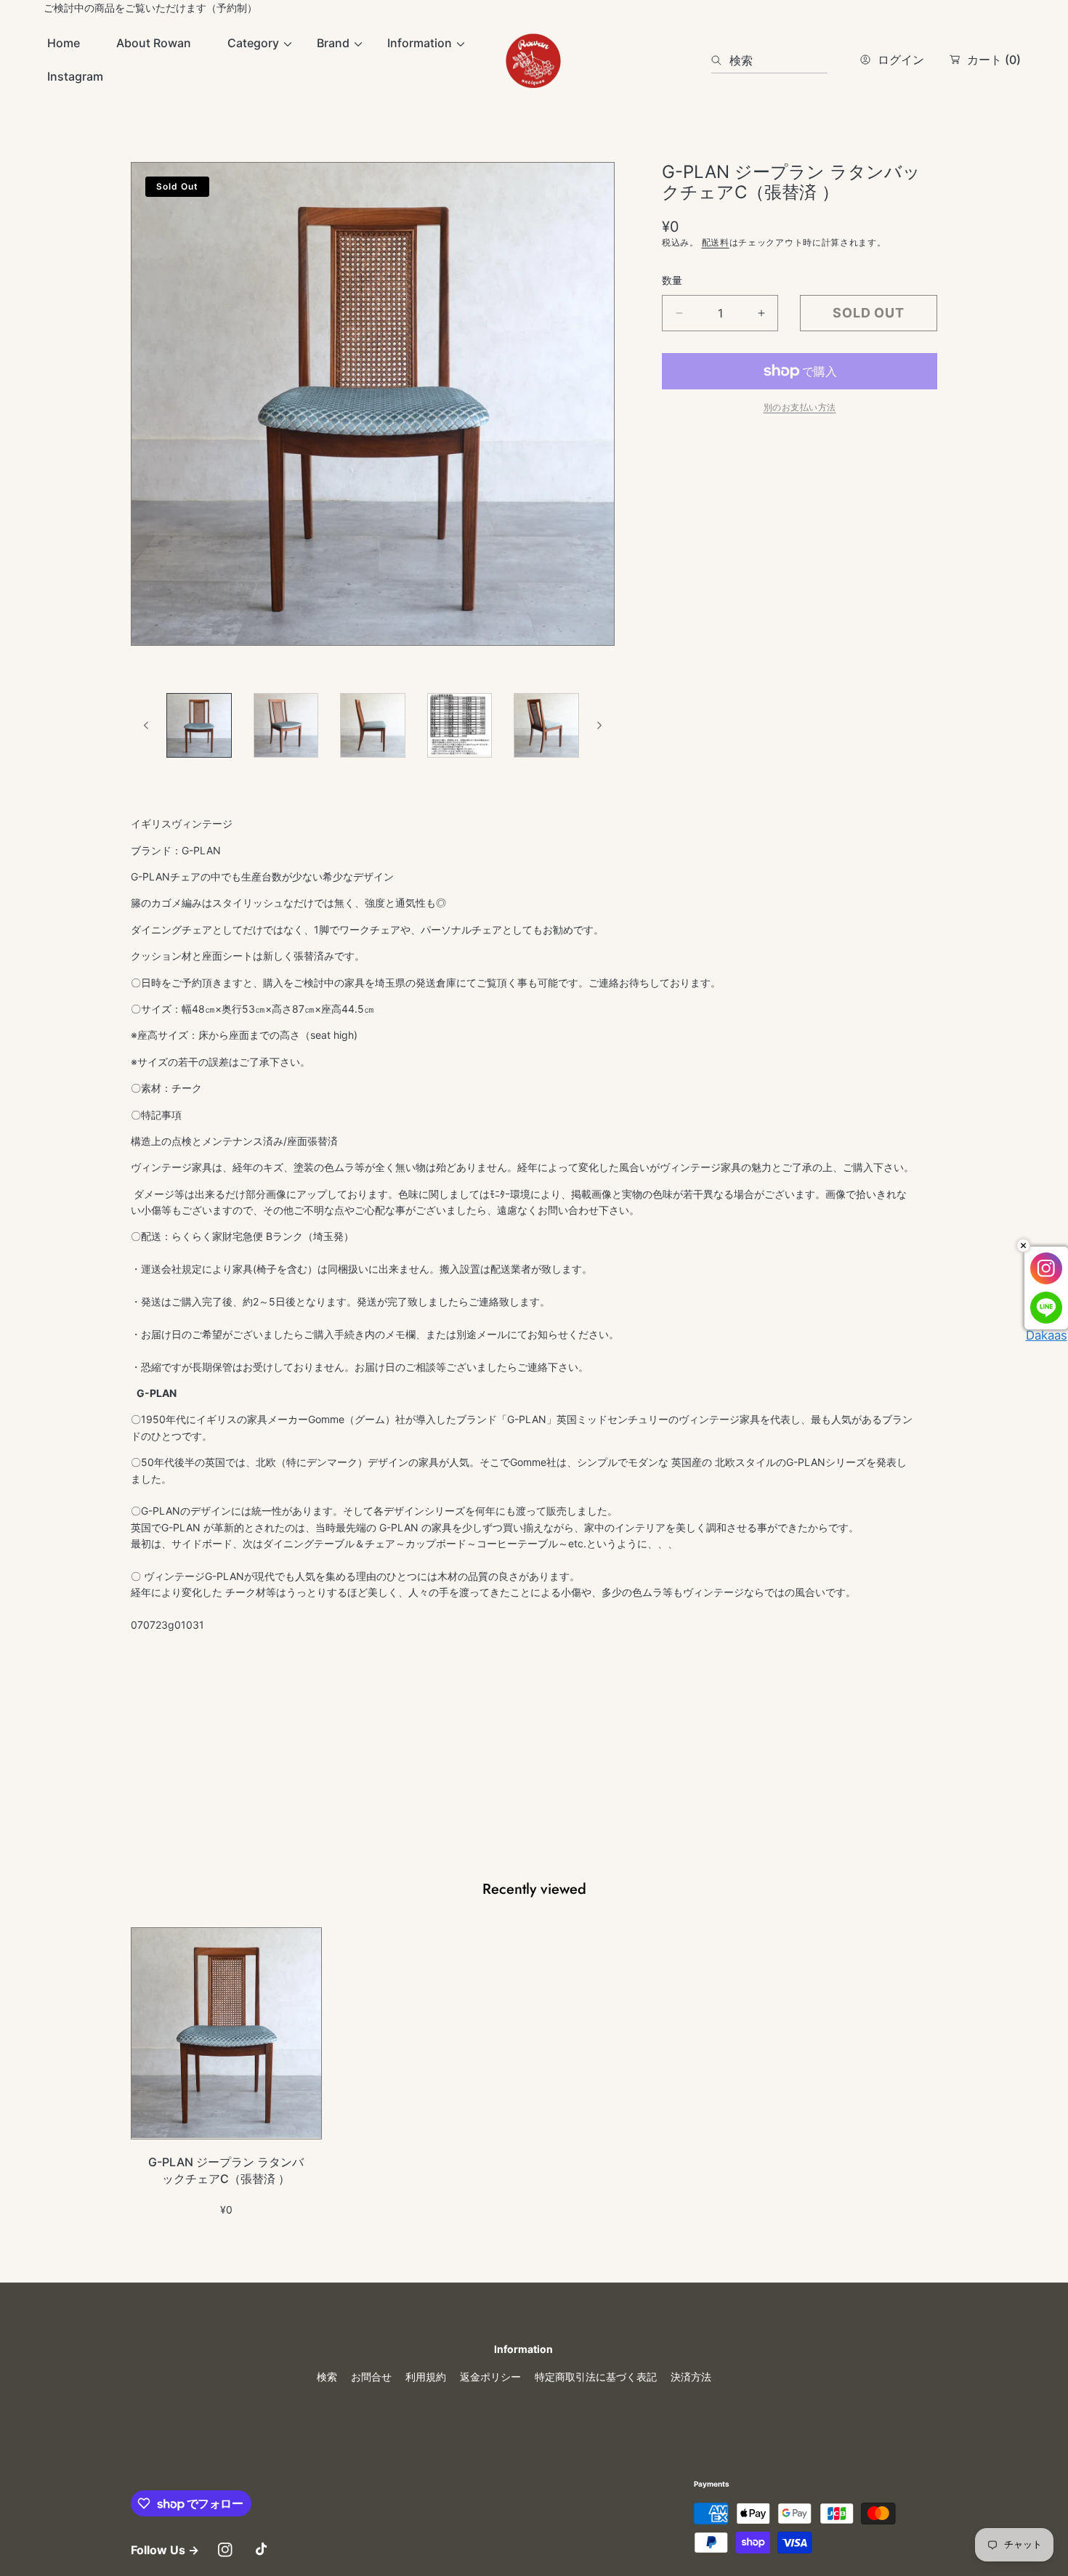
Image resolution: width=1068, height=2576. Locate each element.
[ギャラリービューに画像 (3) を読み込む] (373, 726)
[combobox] (769, 60)
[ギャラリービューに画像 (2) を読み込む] (286, 726)
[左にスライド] (147, 726)
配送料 (716, 242)
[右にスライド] (599, 726)
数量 (672, 280)
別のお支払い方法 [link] (800, 407)
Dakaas (1047, 1335)
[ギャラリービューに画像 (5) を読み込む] (546, 726)
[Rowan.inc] (534, 60)
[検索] (720, 60)
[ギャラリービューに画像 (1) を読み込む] (199, 726)
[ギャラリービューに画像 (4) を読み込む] (460, 726)
